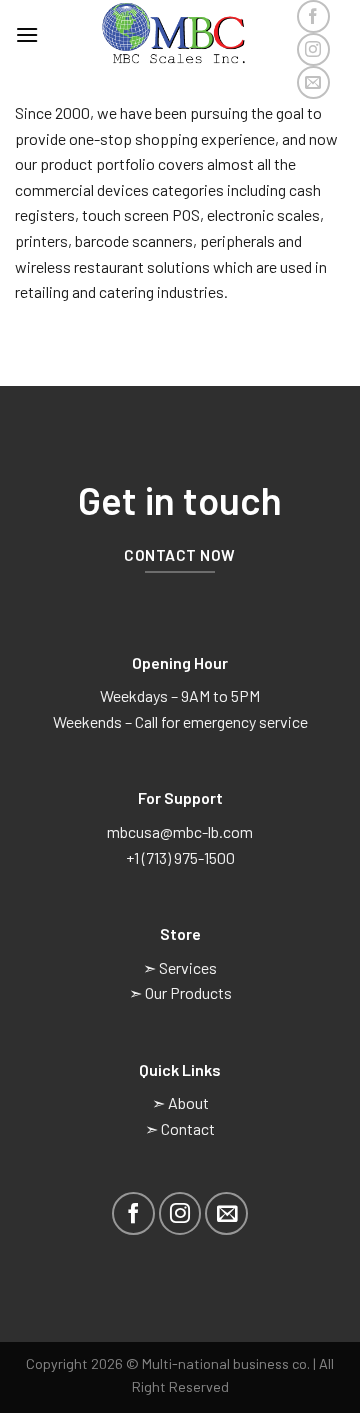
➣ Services (180, 967)
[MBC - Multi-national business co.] (180, 35)
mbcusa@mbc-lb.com (180, 831)
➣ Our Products (180, 992)
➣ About (180, 1102)
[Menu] (27, 34)
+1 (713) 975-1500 (180, 857)
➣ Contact (180, 1128)
